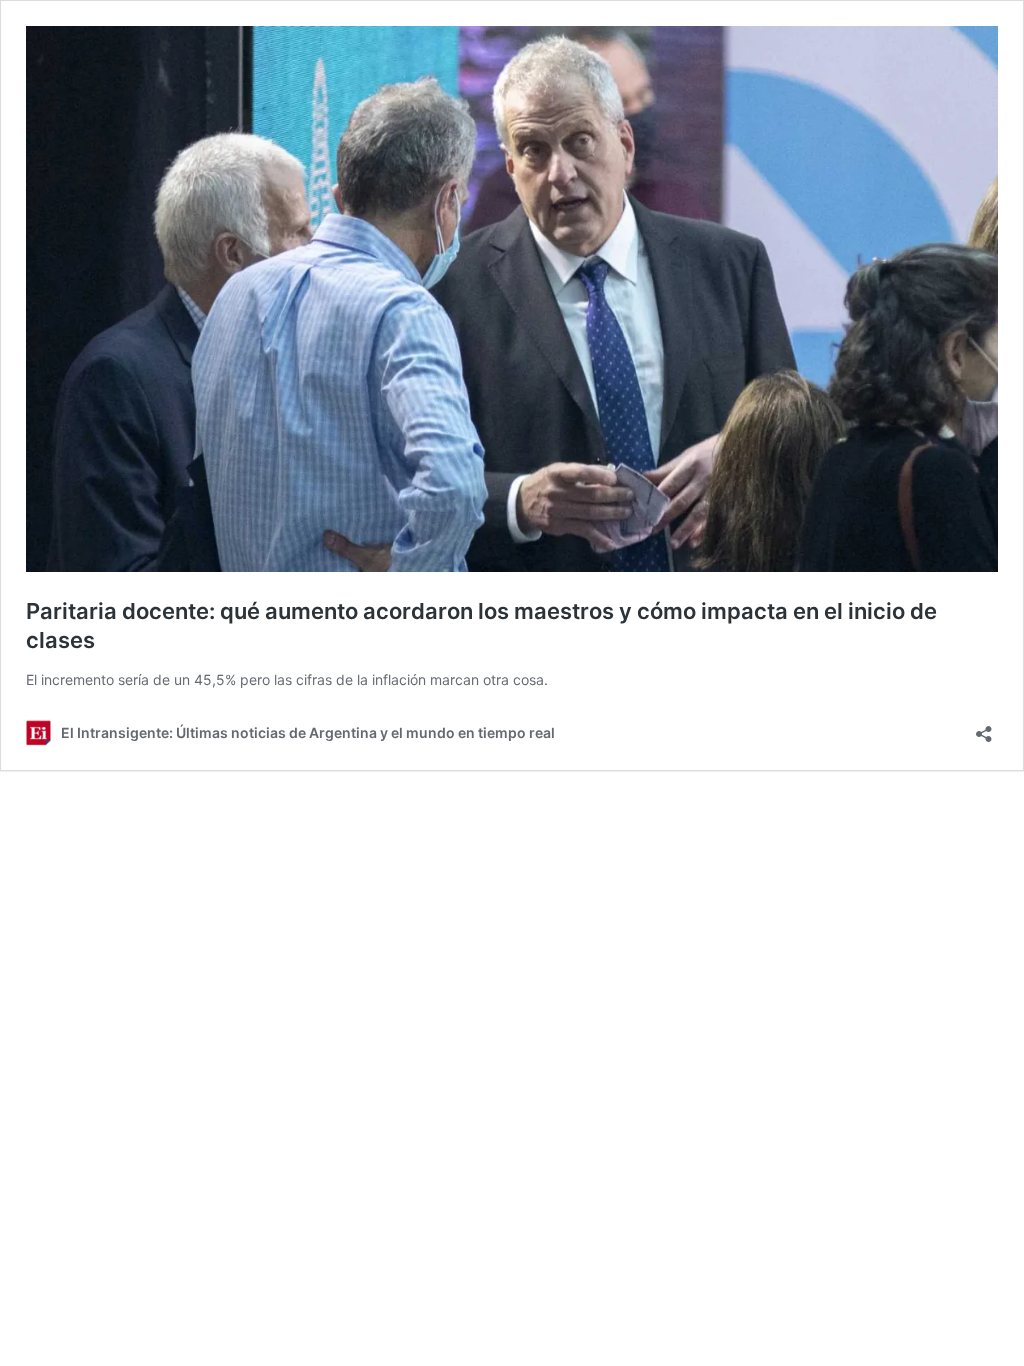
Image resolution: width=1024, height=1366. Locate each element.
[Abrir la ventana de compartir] (984, 727)
